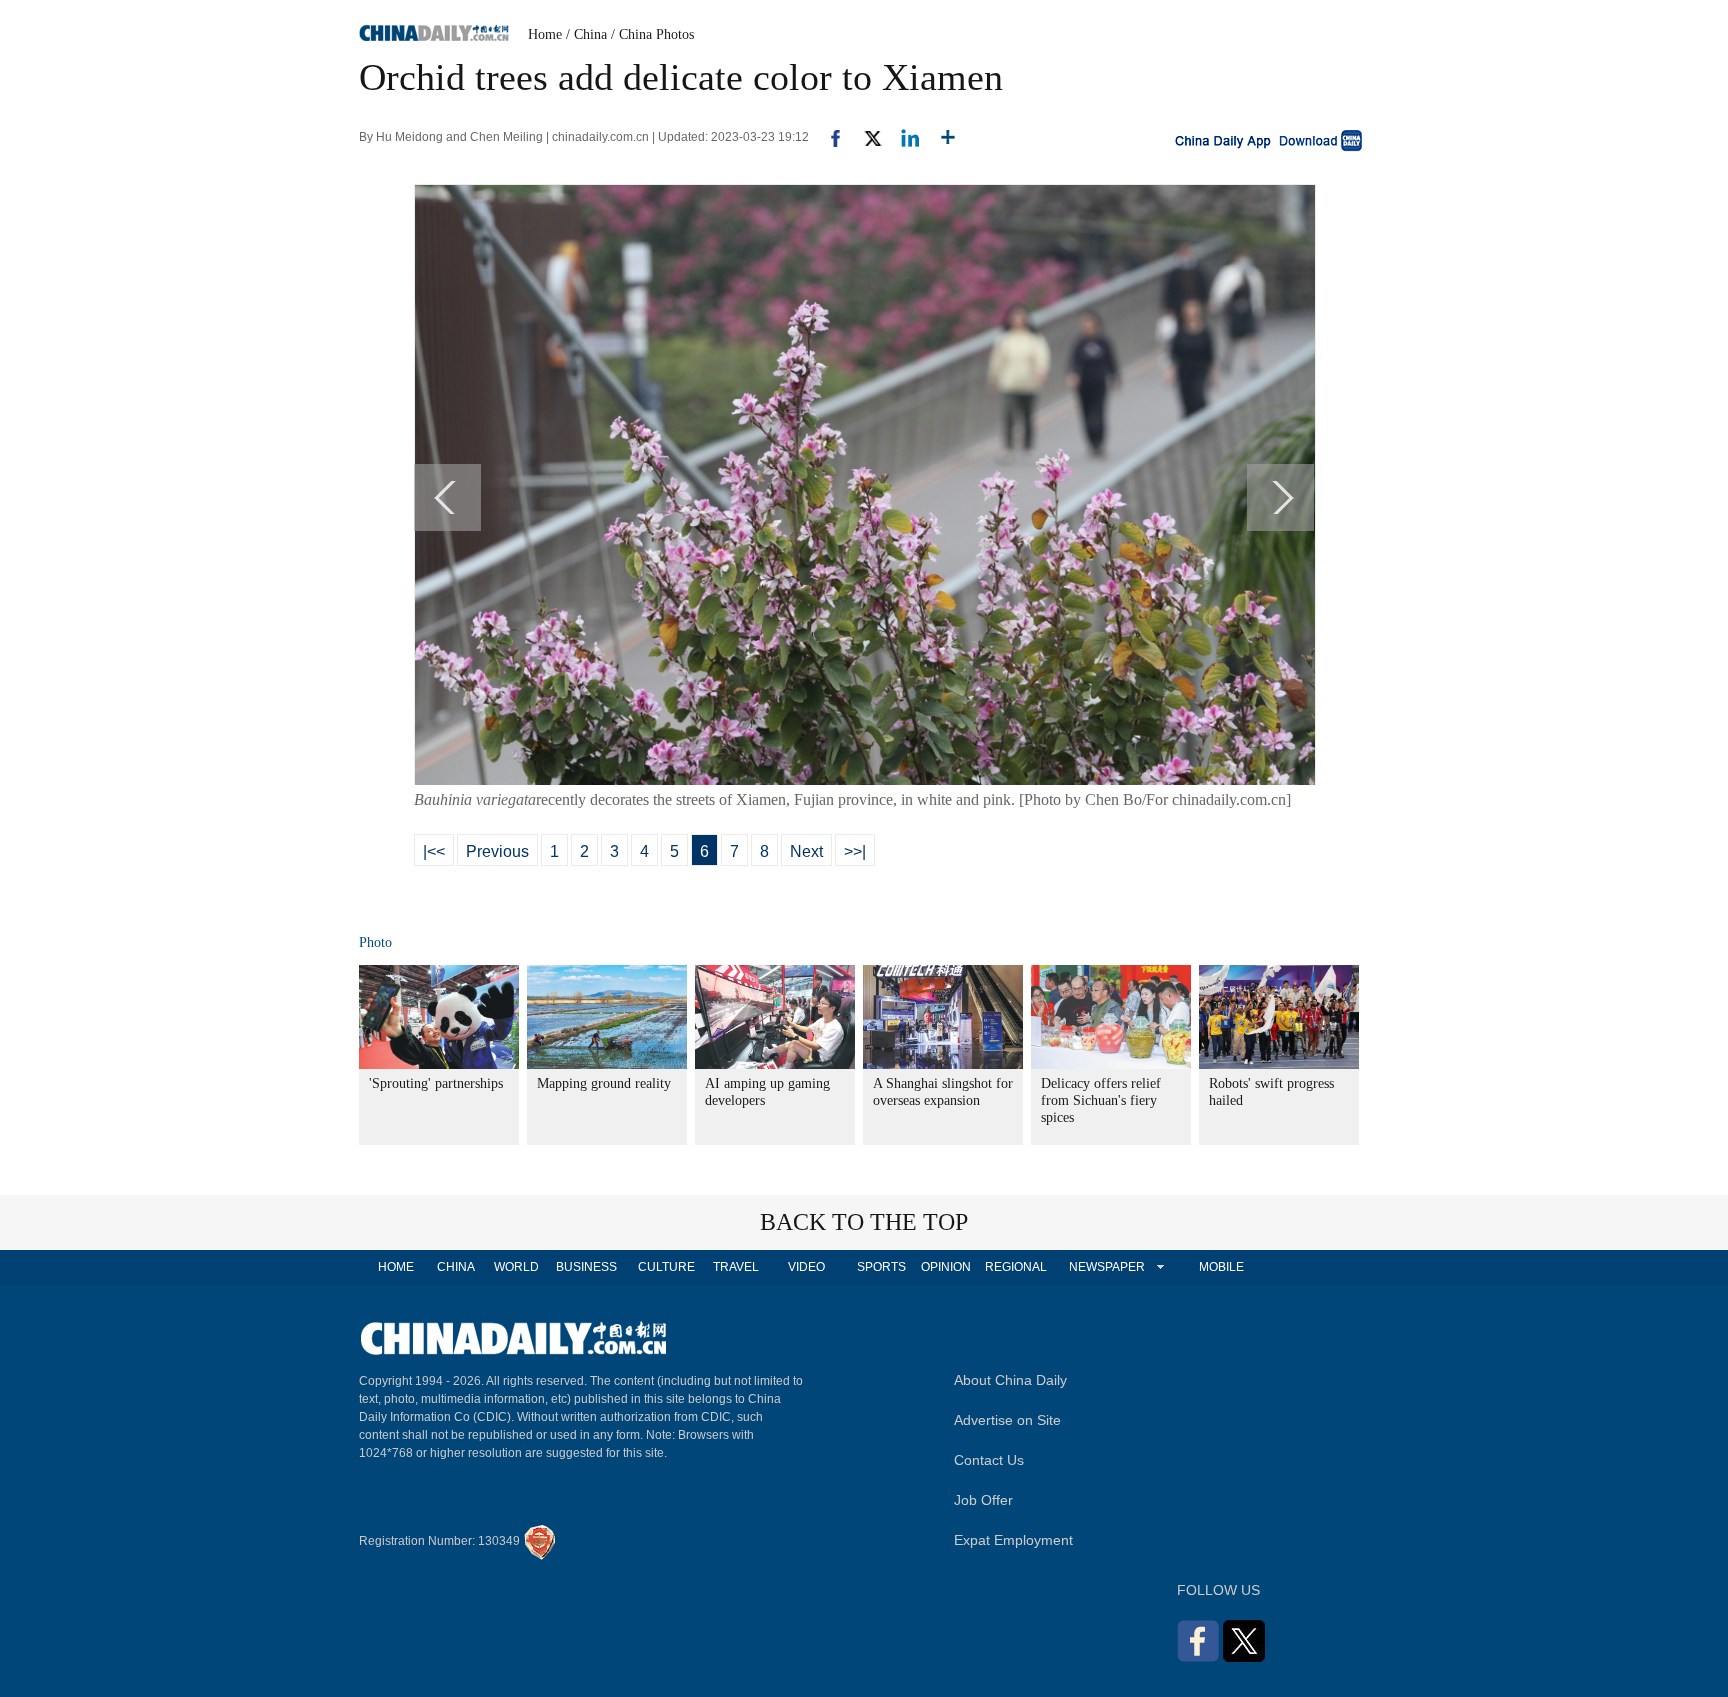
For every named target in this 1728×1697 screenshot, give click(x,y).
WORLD (516, 1267)
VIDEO (806, 1267)
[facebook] (828, 137)
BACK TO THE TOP (864, 1222)
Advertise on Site (1007, 1420)
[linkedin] (902, 137)
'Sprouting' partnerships (436, 1083)
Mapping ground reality (604, 1083)
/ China (586, 34)
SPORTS (881, 1267)
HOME (396, 1267)
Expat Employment (1013, 1540)
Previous (497, 851)
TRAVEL (736, 1267)
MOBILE (1221, 1267)
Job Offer (983, 1500)
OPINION (946, 1267)
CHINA (456, 1267)
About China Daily (1010, 1380)
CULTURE (666, 1267)
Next (806, 851)
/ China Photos (652, 34)
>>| (855, 851)
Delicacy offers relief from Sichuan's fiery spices (1101, 1100)
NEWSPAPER (1106, 1267)
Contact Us (989, 1460)
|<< (434, 851)
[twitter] (864, 137)
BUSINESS (586, 1267)
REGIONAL (1016, 1267)
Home (545, 34)
